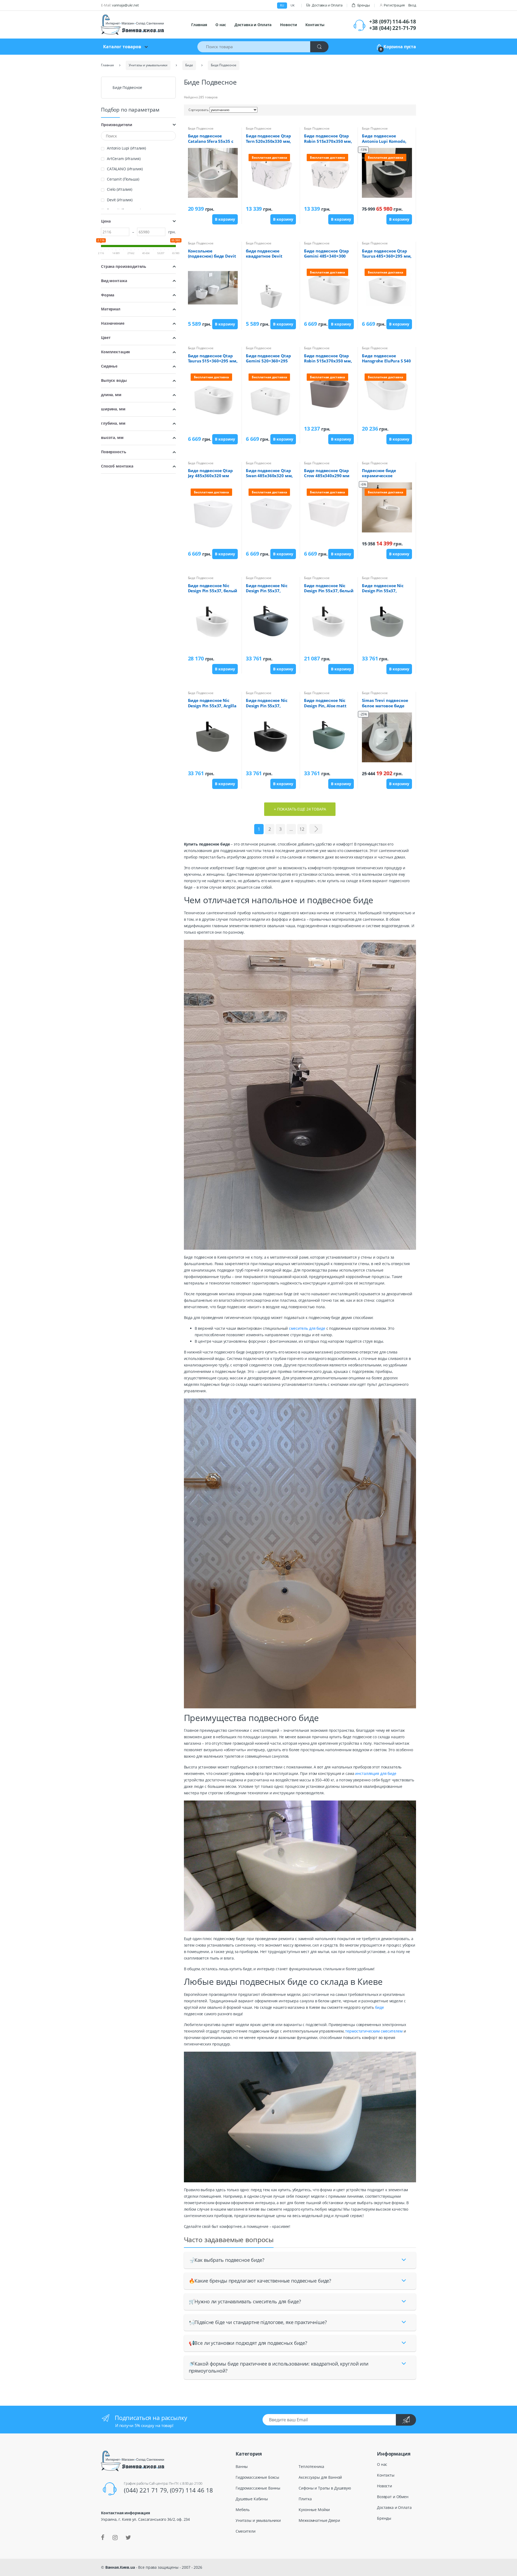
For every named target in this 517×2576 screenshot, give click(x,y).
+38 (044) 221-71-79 (393, 28)
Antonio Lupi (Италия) (126, 148)
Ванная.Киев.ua (120, 2567)
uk (293, 5)
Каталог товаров (122, 47)
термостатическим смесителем (374, 2031)
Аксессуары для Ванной (320, 2477)
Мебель (243, 2510)
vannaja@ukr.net (125, 5)
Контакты (315, 25)
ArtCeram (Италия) (124, 159)
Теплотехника (311, 2466)
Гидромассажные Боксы (257, 2477)
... (291, 829)
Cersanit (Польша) (123, 179)
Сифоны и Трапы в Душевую (325, 2488)
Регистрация (394, 5)
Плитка (305, 2499)
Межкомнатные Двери (319, 2520)
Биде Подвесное (201, 128)
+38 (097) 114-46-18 (393, 22)
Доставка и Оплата (327, 5)
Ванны (242, 2466)
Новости (288, 25)
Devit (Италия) (120, 200)
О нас (221, 25)
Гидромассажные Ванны (258, 2488)
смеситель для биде (307, 1328)
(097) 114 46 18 (191, 2490)
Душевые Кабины (252, 2499)
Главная (199, 25)
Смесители (246, 2531)
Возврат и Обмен (393, 2497)
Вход (412, 5)
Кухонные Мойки (314, 2510)
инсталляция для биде (376, 1773)
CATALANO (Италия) (125, 169)
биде (379, 2007)
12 (302, 829)
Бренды (364, 5)
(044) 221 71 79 (145, 2490)
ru (282, 5)
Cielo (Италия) (120, 189)
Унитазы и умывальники (258, 2520)
